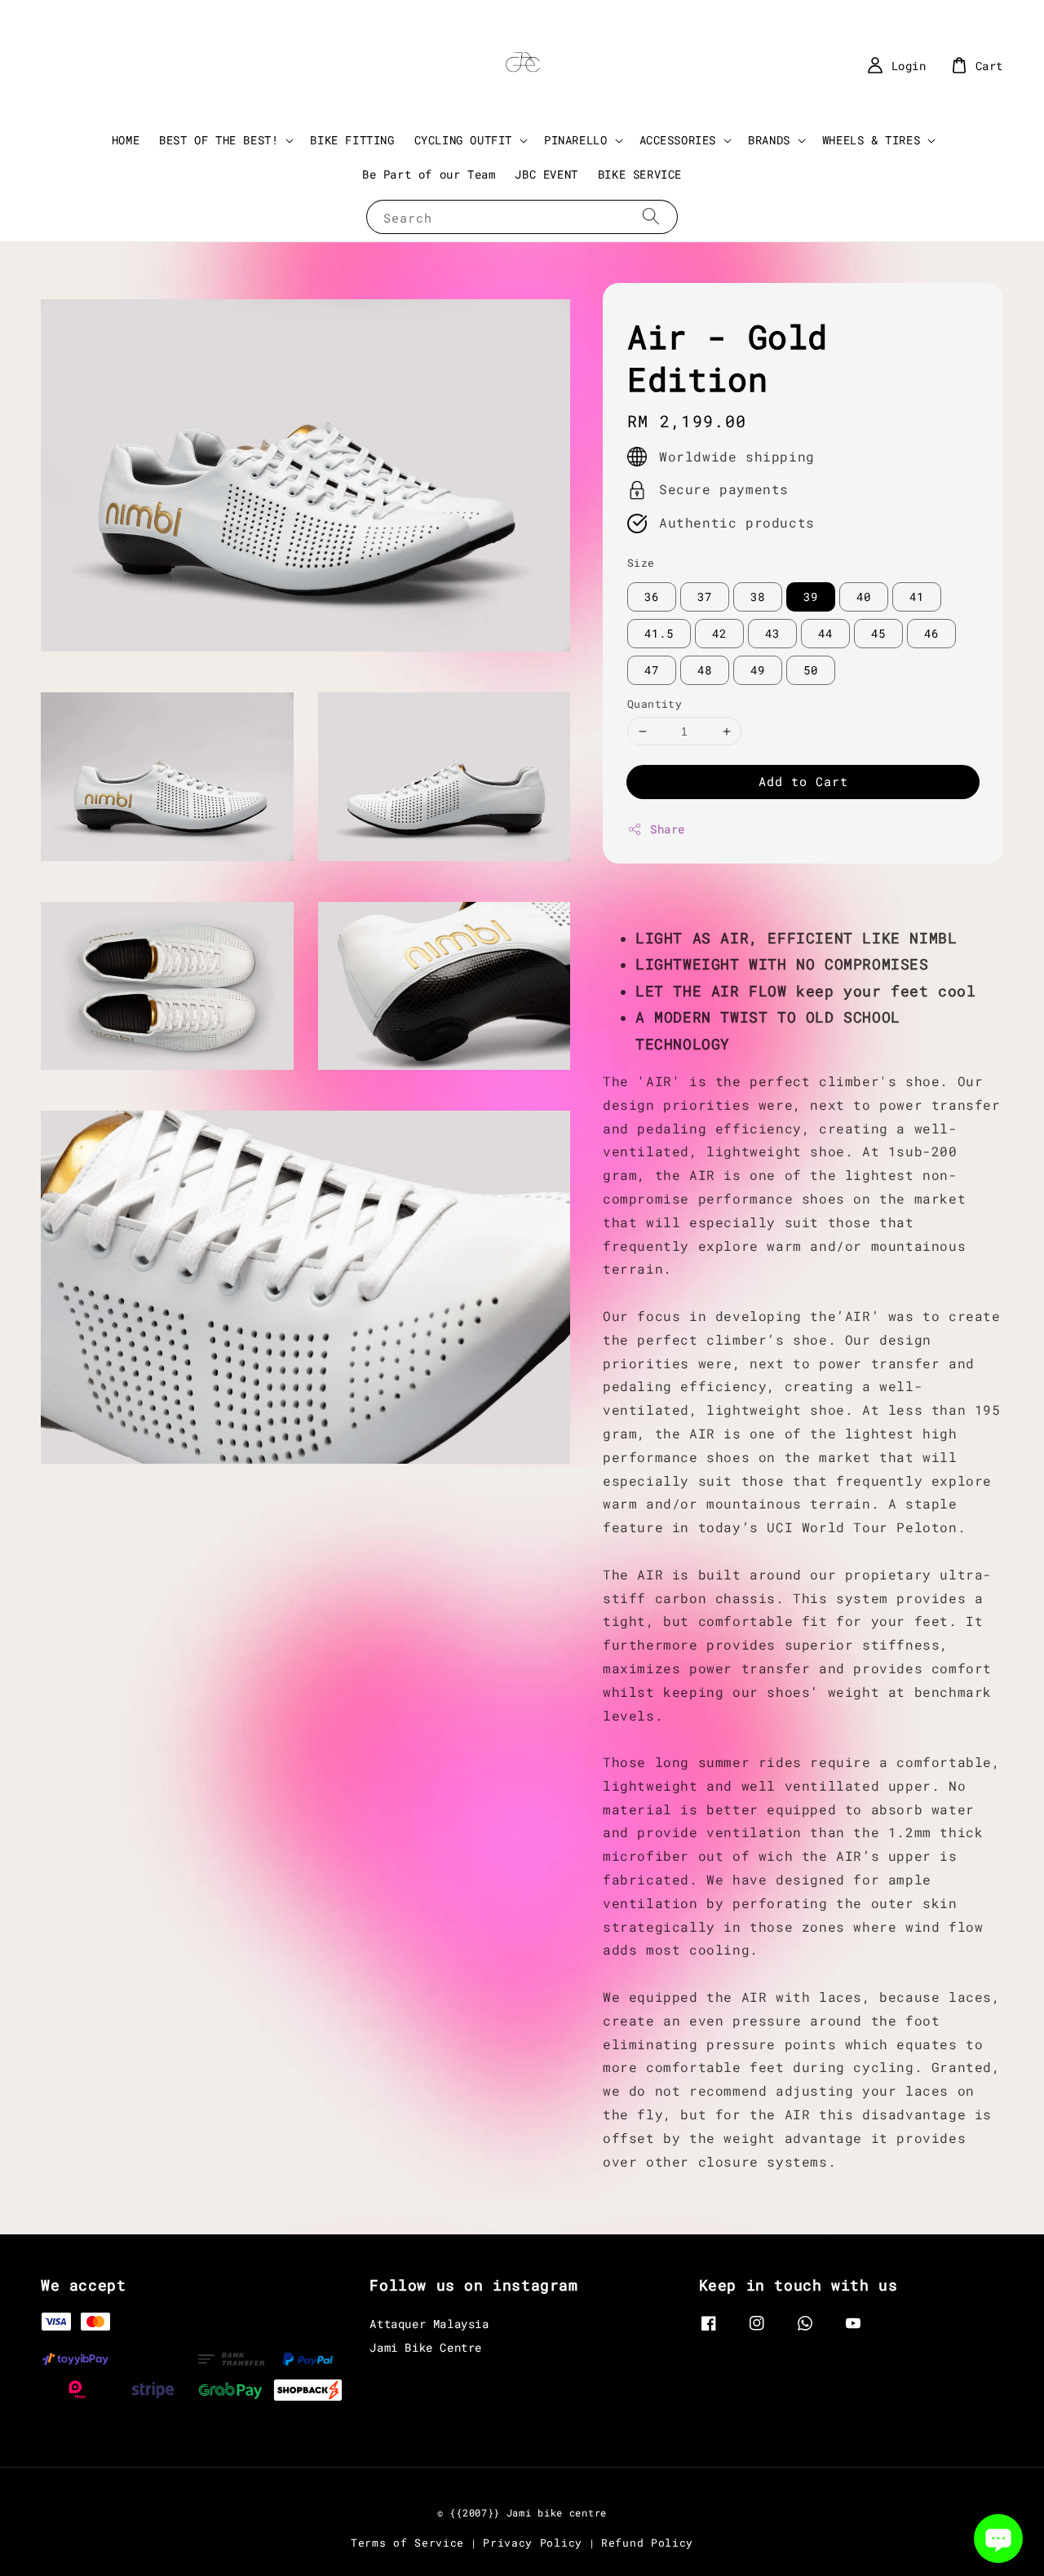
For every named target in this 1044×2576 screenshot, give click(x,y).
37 (705, 597)
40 (864, 597)
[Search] (651, 217)
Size (641, 563)
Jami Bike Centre (426, 2347)
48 (705, 670)
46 (931, 633)
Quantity (655, 704)
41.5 (659, 633)
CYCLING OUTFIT (463, 140)
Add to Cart (803, 781)
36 (652, 597)
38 (758, 597)
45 (878, 633)
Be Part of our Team (429, 174)
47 (652, 670)
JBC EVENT (546, 174)
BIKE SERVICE (640, 174)
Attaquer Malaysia (429, 2324)
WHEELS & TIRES (871, 140)
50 (811, 670)
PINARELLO (575, 140)
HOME (126, 140)
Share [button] (668, 829)
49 (758, 670)
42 (719, 633)
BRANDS (769, 140)
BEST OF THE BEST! (219, 140)
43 (772, 633)
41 (917, 597)
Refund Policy (647, 2543)
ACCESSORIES (678, 140)
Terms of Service (407, 2543)
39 (811, 597)
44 (825, 633)
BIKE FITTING (352, 140)
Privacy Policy (533, 2543)
